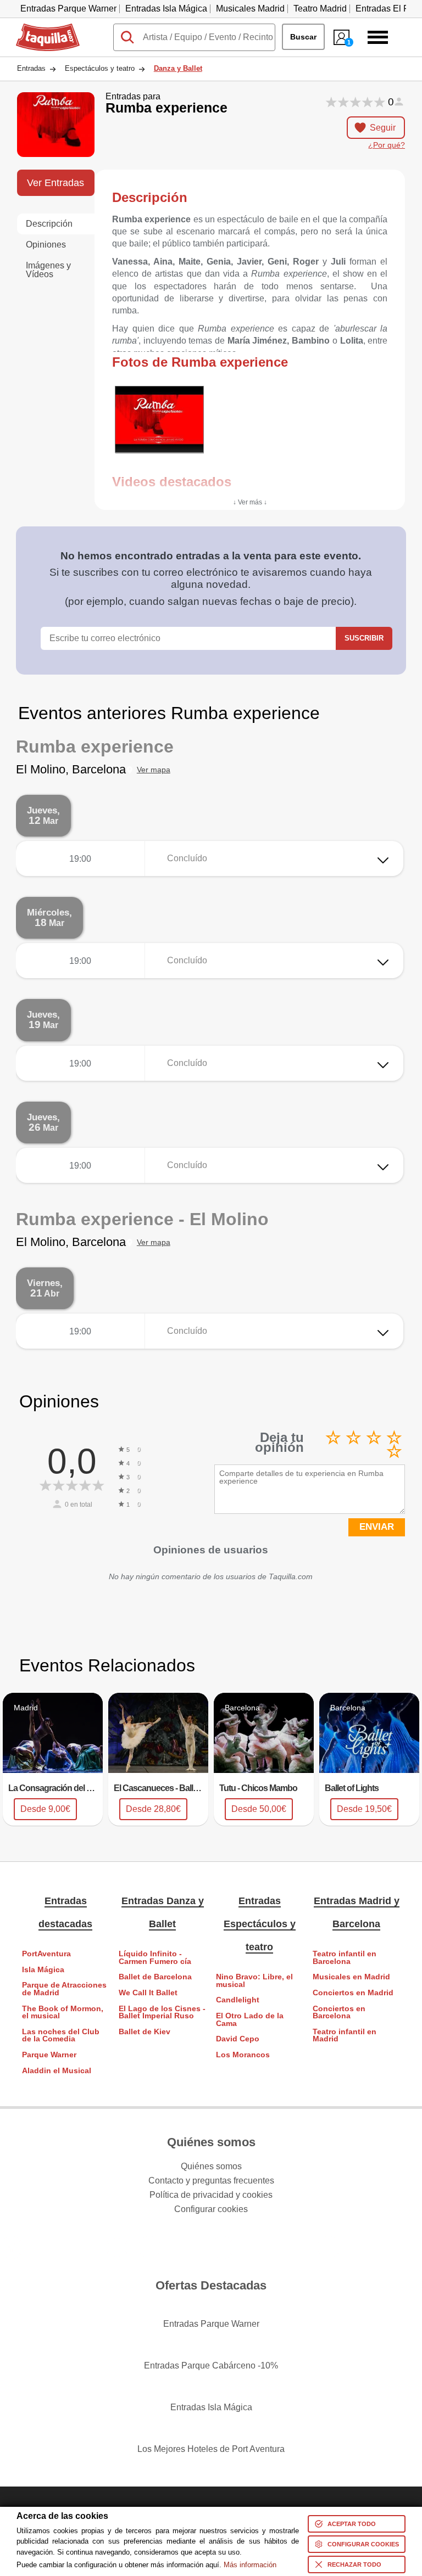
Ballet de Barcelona (155, 1977)
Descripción (49, 224)
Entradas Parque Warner (68, 9)
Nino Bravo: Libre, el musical (254, 1981)
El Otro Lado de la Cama (250, 2020)
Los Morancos (243, 2055)
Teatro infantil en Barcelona (345, 1958)
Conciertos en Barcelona (339, 2013)
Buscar (303, 37)
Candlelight (238, 2000)
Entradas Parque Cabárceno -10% (211, 2365)
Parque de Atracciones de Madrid (64, 1989)
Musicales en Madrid (351, 1977)
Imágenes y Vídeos (48, 270)
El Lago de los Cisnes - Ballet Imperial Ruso (162, 2013)
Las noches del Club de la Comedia (61, 2036)
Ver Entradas (55, 183)
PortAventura (46, 1954)
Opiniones (46, 245)
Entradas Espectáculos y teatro (260, 1924)
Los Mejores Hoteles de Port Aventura (211, 2449)
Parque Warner (49, 2055)
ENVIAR (377, 1527)
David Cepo (238, 2039)
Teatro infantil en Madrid (345, 2036)
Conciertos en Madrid (353, 1993)
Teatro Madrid (320, 9)
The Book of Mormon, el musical (63, 2013)
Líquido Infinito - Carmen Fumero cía (155, 1958)
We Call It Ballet (148, 1993)
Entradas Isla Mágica (166, 9)
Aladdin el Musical (57, 2071)
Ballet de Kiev (145, 2032)
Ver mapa (154, 770)
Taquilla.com (41, 28)
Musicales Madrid (250, 9)
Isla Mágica (43, 1970)
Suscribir (364, 638)
